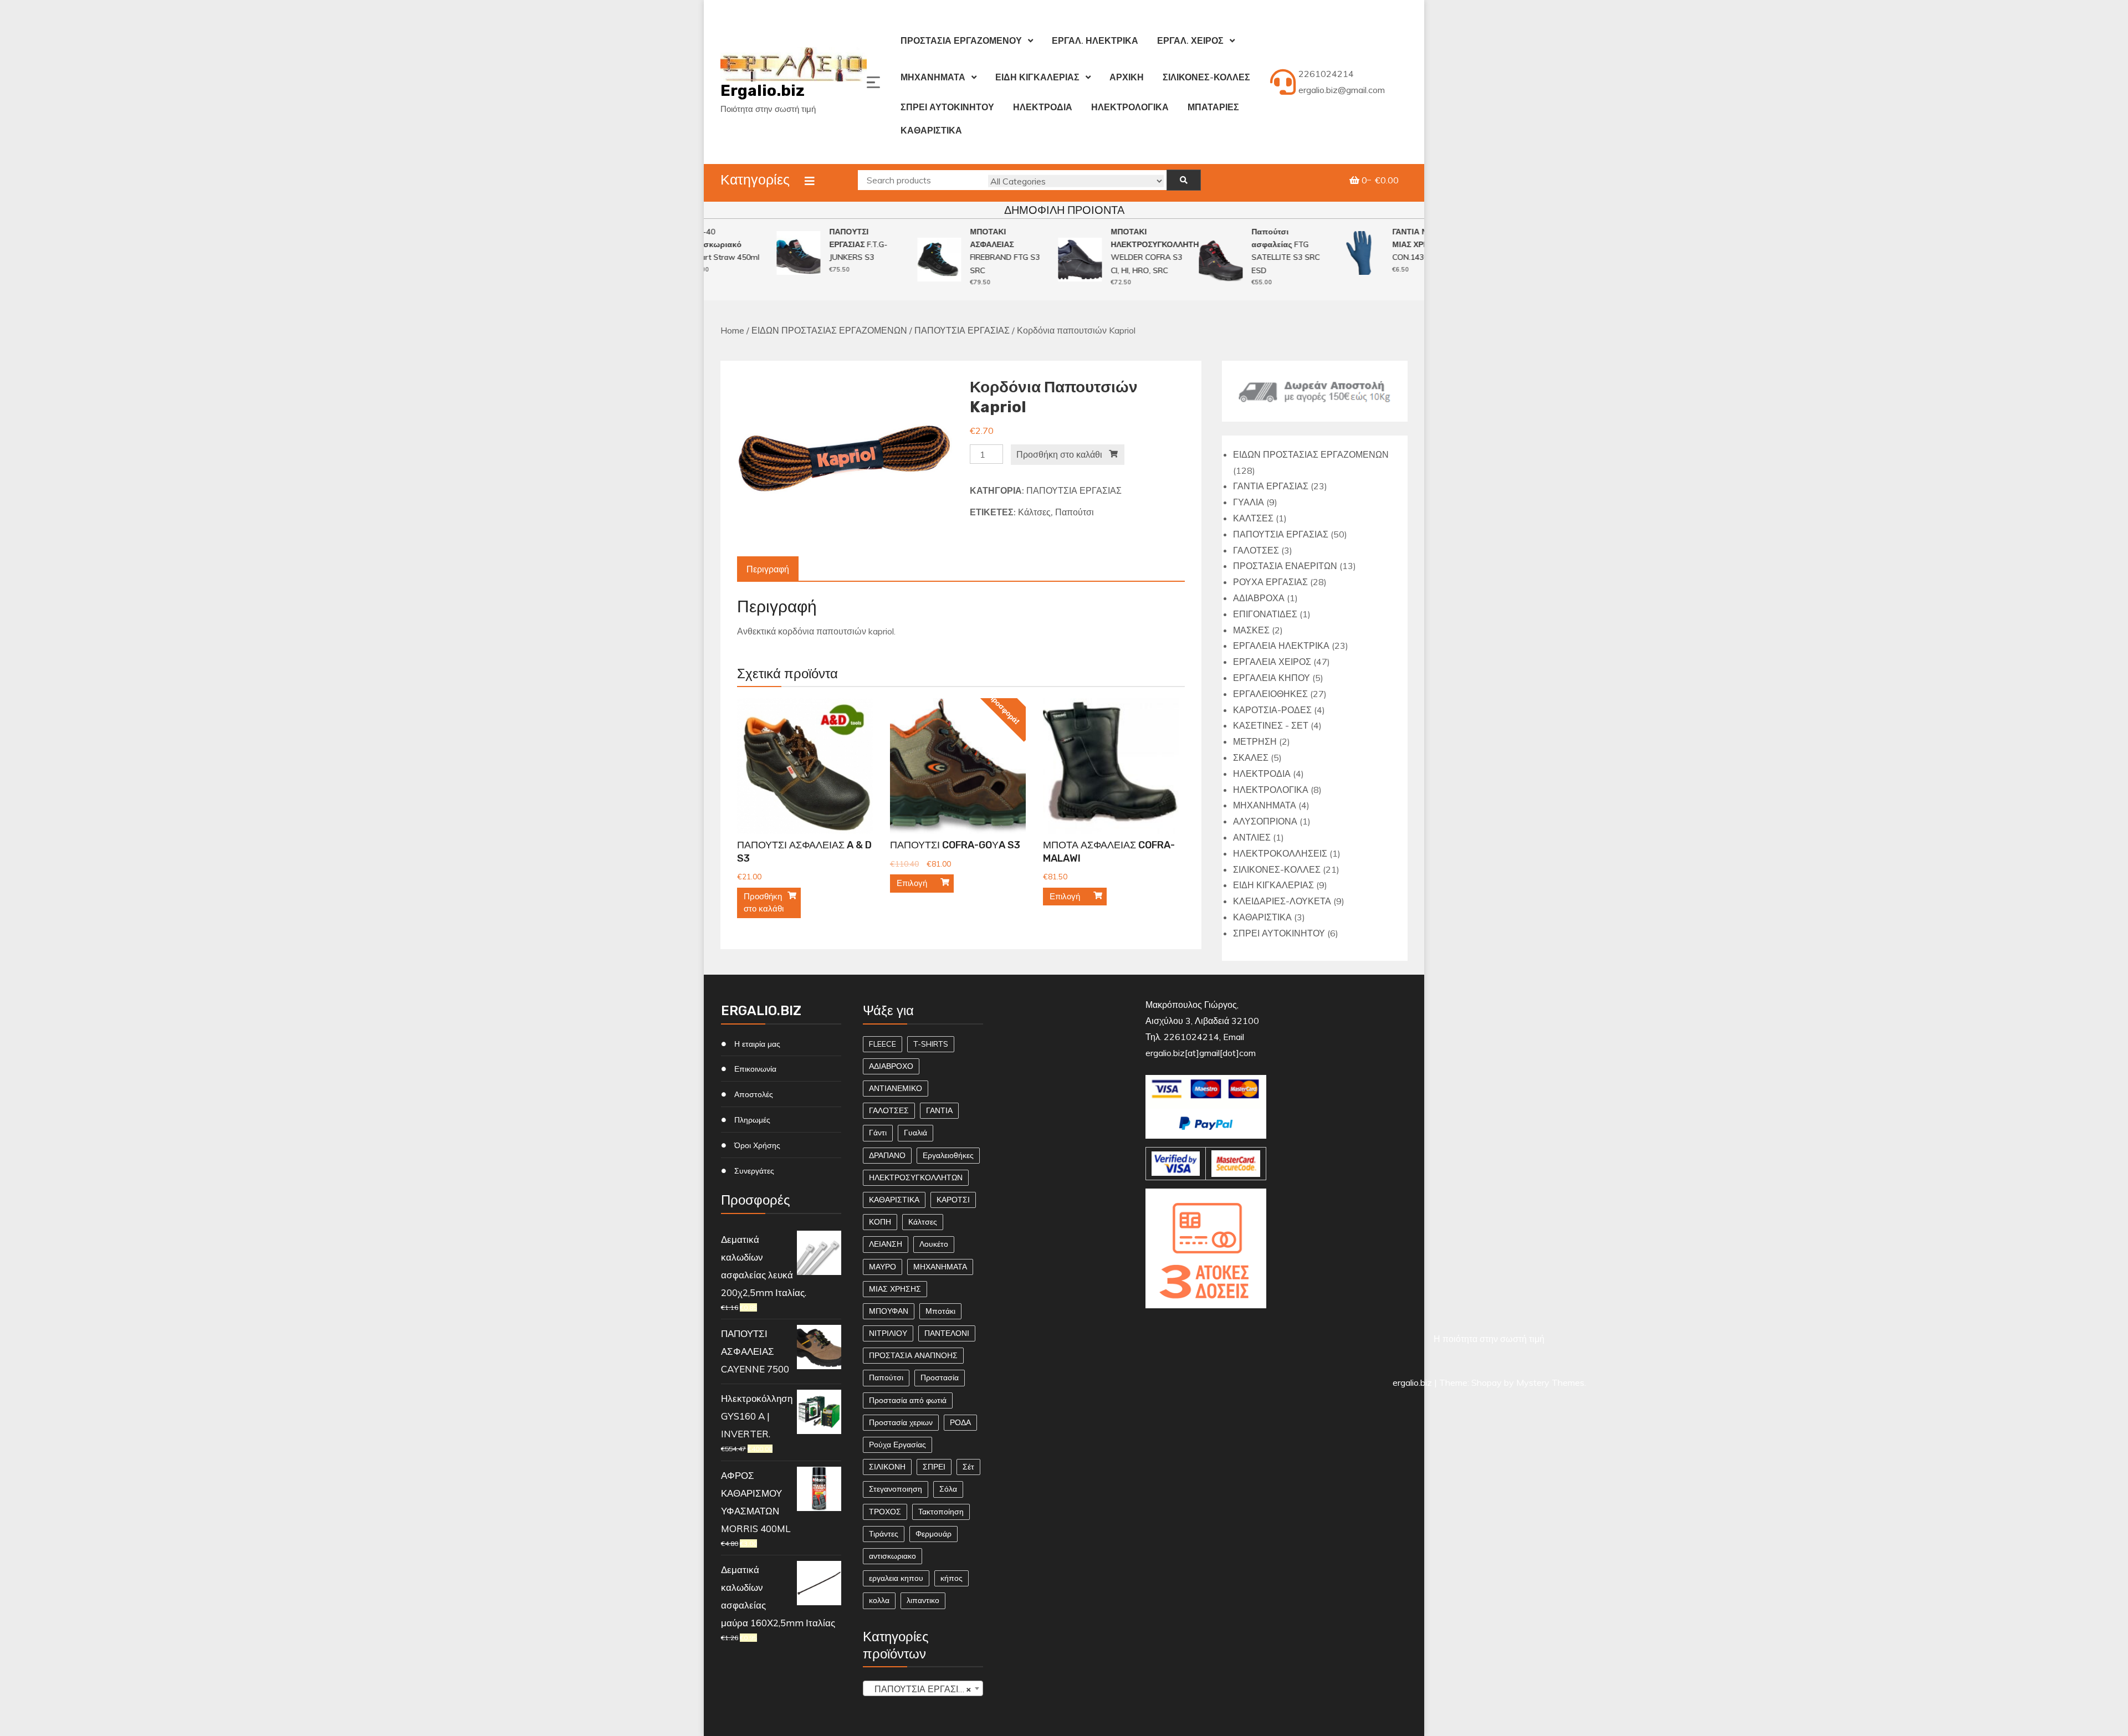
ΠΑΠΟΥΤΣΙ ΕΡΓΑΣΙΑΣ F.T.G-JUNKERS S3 (833, 245)
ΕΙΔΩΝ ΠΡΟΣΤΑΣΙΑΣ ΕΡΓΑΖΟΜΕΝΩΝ (829, 330)
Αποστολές (754, 1094)
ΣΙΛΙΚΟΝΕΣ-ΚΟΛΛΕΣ (1206, 77)
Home (732, 330)
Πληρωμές (752, 1120)
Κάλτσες (1034, 512)
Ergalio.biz (763, 91)
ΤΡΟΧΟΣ (885, 1512)
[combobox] (923, 1688)
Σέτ (968, 1467)
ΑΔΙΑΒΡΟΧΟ (891, 1066)
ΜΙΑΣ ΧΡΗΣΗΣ (895, 1289)
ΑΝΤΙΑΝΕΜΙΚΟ (896, 1088)
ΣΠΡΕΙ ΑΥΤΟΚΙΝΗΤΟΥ (947, 107)
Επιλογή (912, 883)
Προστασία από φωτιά (908, 1400)
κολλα (879, 1600)
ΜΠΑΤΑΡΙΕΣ (1213, 107)
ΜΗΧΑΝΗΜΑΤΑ (933, 77)
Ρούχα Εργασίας (897, 1445)
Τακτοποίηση (941, 1512)
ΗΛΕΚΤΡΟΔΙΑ (1043, 107)
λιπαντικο (923, 1600)
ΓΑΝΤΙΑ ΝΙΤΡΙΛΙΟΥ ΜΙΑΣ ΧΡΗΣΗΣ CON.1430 (1400, 245)
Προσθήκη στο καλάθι (1059, 454)
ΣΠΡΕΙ (934, 1467)
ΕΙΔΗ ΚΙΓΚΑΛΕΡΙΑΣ (1037, 77)
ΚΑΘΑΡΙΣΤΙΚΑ (931, 130)
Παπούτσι (1075, 512)
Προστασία (940, 1377)
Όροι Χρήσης (757, 1145)
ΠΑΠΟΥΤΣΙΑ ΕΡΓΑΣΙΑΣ (962, 330)
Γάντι (878, 1133)
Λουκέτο (934, 1244)
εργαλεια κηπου (896, 1578)
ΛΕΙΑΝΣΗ (886, 1244)
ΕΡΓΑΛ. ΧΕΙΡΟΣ (1190, 40)
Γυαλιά (915, 1133)
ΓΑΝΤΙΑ (939, 1110)
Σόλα (948, 1489)
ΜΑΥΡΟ (883, 1267)
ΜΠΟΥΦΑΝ (889, 1311)
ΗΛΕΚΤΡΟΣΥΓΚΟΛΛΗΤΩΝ (916, 1177)
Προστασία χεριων (901, 1422)
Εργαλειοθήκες (948, 1155)
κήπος (952, 1578)
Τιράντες (884, 1534)
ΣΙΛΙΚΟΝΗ (887, 1467)
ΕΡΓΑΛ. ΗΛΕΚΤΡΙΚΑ (1095, 40)
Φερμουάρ (933, 1534)
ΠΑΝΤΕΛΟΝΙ (947, 1333)
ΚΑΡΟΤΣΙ (953, 1200)
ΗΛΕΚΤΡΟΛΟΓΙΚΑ (1130, 107)
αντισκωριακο (892, 1556)
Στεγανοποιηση (896, 1489)
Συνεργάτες (754, 1171)
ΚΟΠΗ (880, 1222)
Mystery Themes (1550, 1382)
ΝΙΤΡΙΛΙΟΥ (888, 1333)
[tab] (768, 569)
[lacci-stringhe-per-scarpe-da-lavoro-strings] (845, 458)
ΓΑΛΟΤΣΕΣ (889, 1110)
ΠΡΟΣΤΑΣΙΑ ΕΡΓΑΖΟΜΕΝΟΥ (961, 40)
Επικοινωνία (755, 1069)
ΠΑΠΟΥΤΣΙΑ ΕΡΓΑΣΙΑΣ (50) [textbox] (925, 1689)
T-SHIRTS (931, 1044)
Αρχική (1127, 77)
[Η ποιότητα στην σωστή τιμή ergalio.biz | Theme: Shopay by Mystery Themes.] (1206, 1322)
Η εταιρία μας (757, 1044)
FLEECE (883, 1044)
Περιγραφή (768, 569)
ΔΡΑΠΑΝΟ (887, 1155)
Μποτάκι (940, 1311)
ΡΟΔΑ (960, 1422)
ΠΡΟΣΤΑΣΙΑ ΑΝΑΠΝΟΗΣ (913, 1355)
